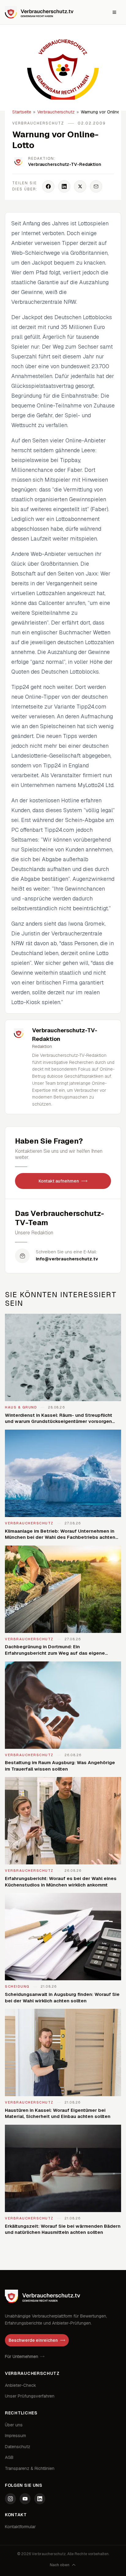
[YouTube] (25, 2499)
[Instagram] (10, 2499)
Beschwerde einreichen (33, 2340)
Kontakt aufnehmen (59, 1181)
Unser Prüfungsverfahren (30, 2396)
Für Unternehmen (22, 2356)
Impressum (15, 2436)
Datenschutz (18, 2447)
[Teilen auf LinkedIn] (64, 186)
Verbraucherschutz (56, 112)
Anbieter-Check (20, 2385)
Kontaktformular (20, 2527)
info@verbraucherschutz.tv (67, 1259)
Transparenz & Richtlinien (30, 2468)
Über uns (14, 2425)
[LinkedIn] (40, 2499)
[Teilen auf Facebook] (48, 186)
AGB (9, 2457)
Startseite (22, 112)
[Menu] (114, 12)
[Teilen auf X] (80, 186)
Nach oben (60, 2565)
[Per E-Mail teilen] (96, 186)
